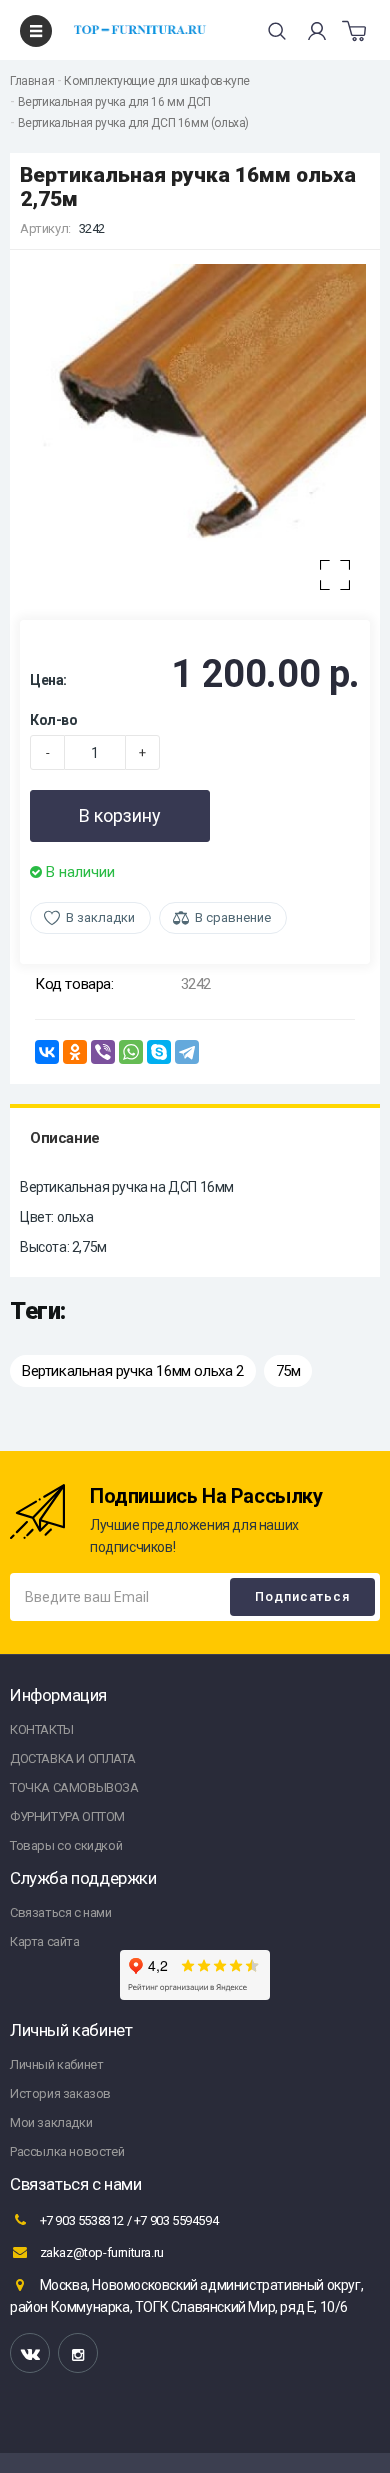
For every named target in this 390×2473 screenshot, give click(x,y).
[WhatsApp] (131, 1052)
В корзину (120, 815)
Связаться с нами (61, 1912)
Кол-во (54, 720)
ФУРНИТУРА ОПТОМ (67, 1816)
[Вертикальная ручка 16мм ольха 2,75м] (195, 435)
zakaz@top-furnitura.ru (100, 2252)
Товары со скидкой (66, 1845)
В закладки (100, 917)
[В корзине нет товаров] (354, 31)
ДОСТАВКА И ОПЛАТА (72, 1758)
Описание (65, 1138)
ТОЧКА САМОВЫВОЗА (74, 1787)
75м (288, 1371)
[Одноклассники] (75, 1052)
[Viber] (103, 1052)
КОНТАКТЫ (42, 1729)
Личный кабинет (56, 2064)
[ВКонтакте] (47, 1052)
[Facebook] (78, 2353)
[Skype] (159, 1052)
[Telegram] (187, 1052)
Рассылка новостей (67, 2151)
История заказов (60, 2093)
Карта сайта (45, 1941)
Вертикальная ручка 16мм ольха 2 (133, 1371)
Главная (32, 81)
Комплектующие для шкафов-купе (156, 81)
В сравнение (233, 917)
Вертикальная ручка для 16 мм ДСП (114, 102)
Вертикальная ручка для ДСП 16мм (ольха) (133, 123)
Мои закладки (51, 2122)
